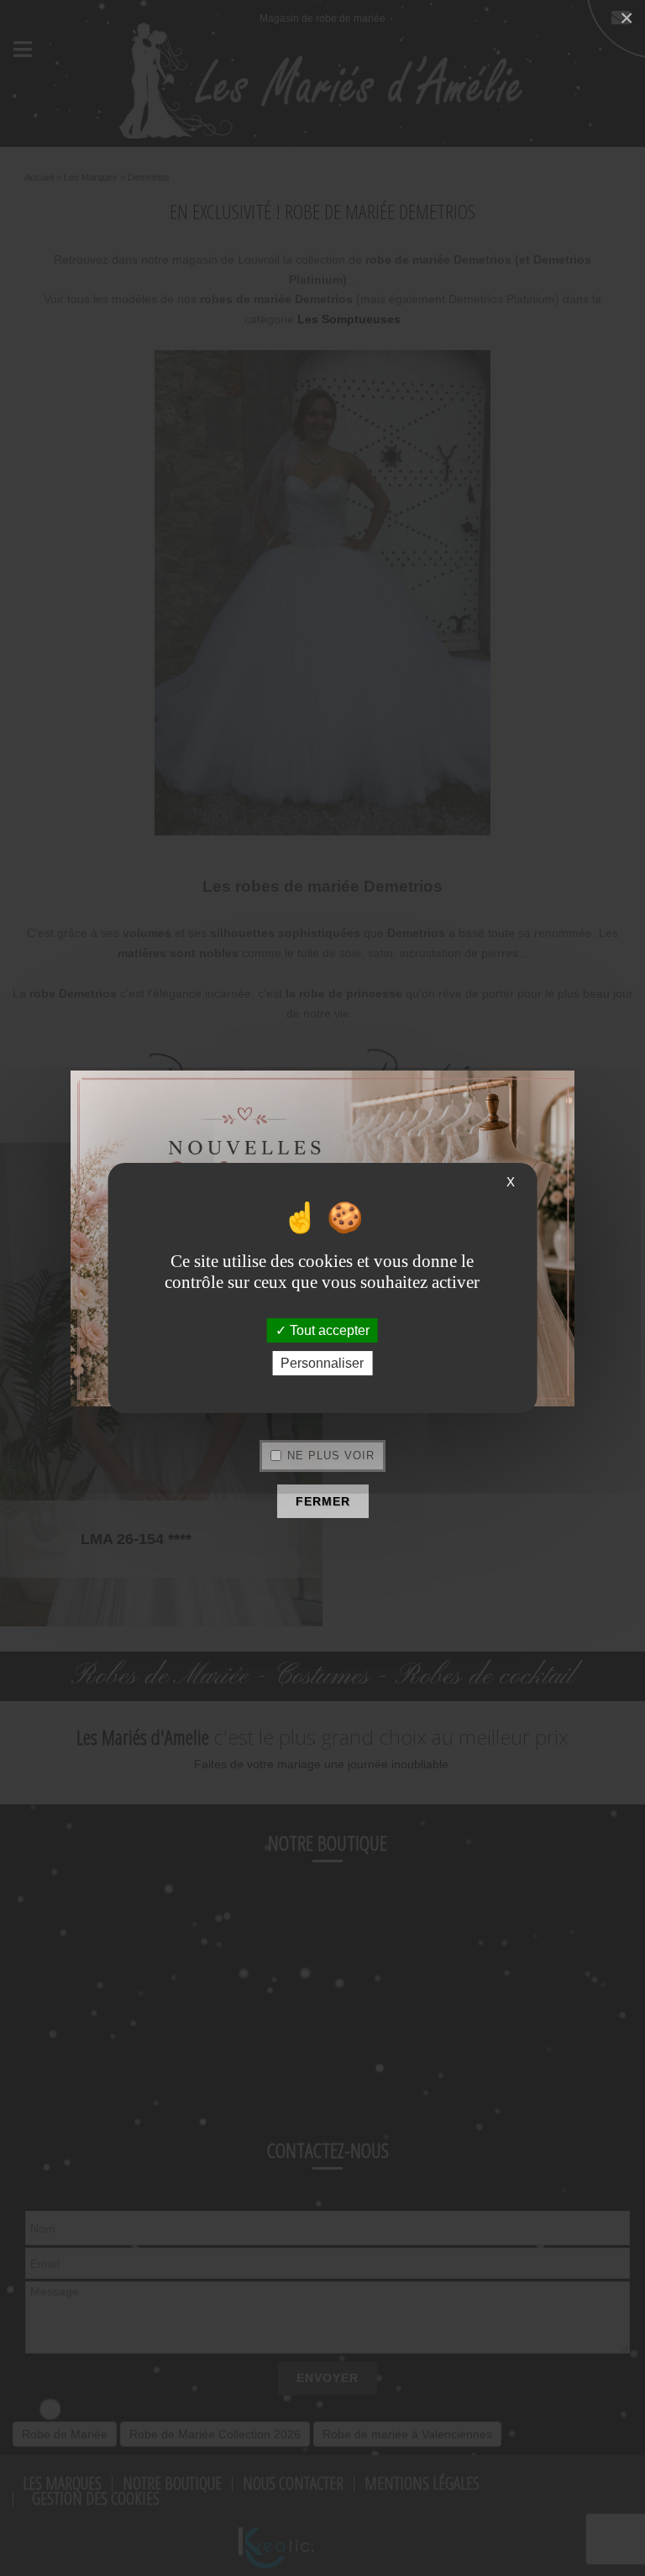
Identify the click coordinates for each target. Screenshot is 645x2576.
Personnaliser (322, 1363)
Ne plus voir (331, 1456)
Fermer (323, 1501)
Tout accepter (328, 1330)
